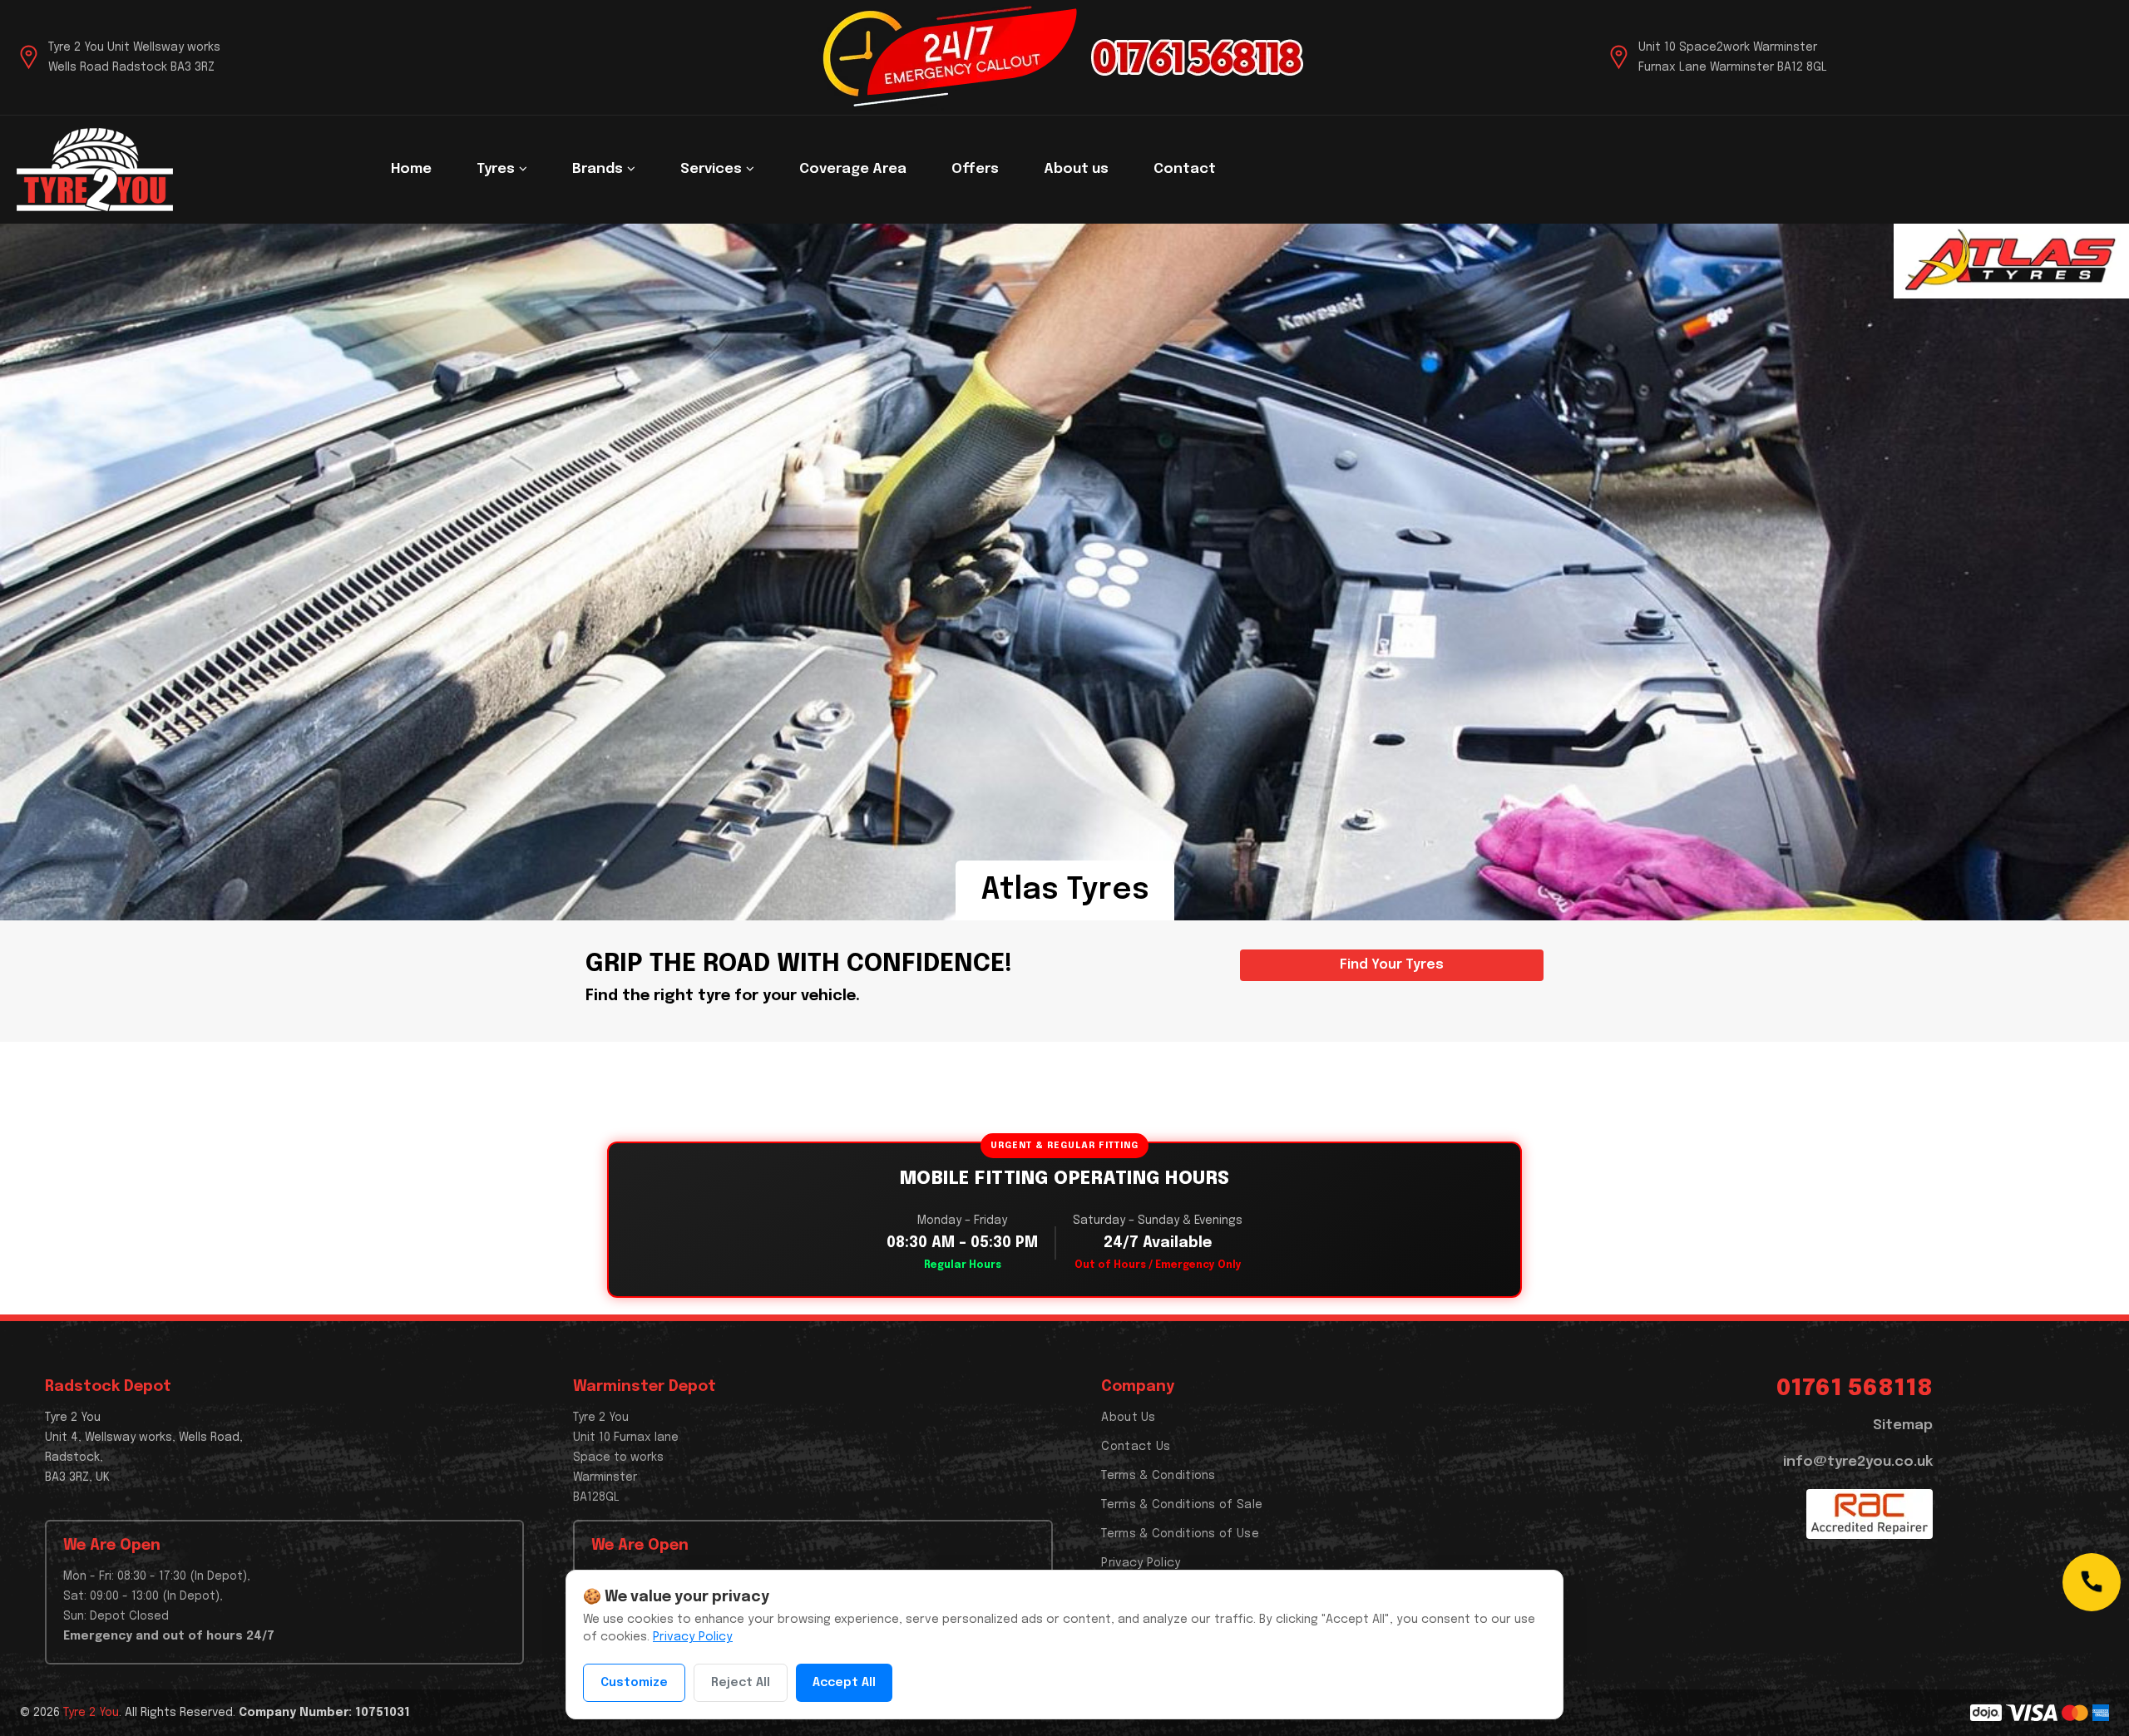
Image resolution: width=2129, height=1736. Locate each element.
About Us (1128, 1418)
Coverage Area (853, 169)
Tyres (497, 169)
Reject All (741, 1683)
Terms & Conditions (1158, 1476)
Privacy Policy (1141, 1563)
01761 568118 (1855, 1389)
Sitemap (1903, 1425)
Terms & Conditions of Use (1180, 1534)
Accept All (844, 1683)
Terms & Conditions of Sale (1182, 1505)
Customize (634, 1683)
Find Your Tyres (1392, 965)
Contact (1185, 169)
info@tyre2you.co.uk (1858, 1462)
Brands (599, 169)
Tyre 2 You (91, 1713)
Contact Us (1136, 1447)
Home (411, 169)
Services (713, 169)
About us (1076, 169)
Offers (975, 169)
